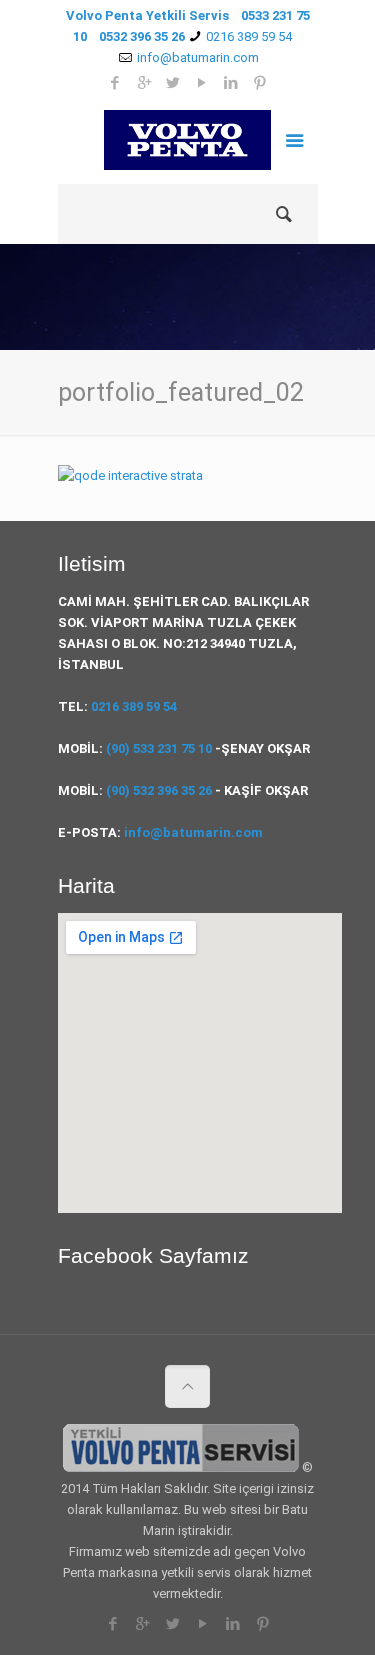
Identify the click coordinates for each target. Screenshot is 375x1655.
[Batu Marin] (188, 144)
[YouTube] (202, 1624)
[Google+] (142, 1624)
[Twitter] (172, 1624)
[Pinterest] (262, 1624)
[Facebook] (112, 1624)
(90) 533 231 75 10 (159, 748)
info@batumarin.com (193, 832)
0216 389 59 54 (249, 36)
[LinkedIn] (232, 1624)
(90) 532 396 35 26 (159, 790)
